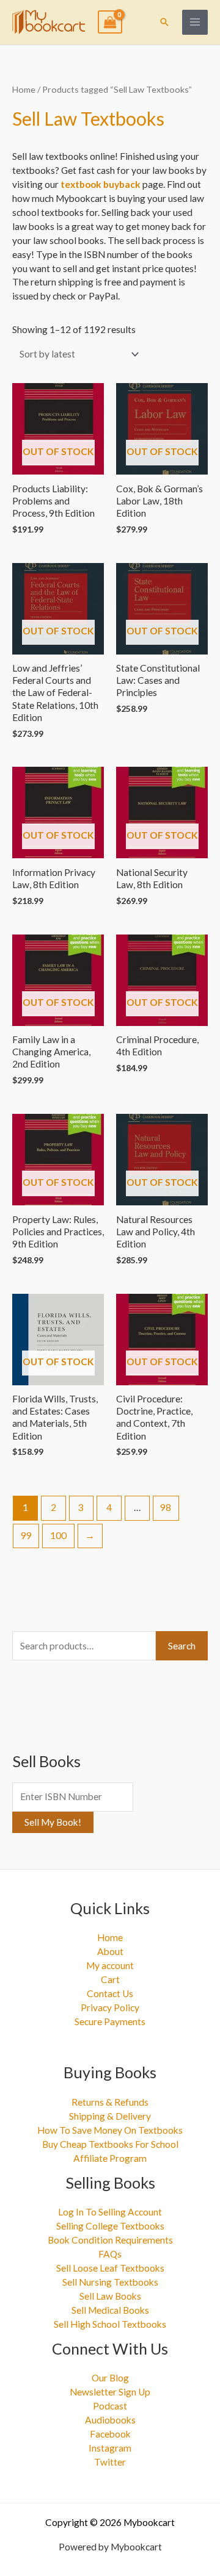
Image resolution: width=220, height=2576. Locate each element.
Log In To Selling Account (110, 2212)
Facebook (110, 2434)
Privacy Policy (110, 2007)
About (110, 1951)
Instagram (110, 2448)
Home (24, 89)
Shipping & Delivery (110, 2116)
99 (26, 1535)
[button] (164, 22)
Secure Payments (110, 2022)
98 (166, 1507)
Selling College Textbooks (110, 2226)
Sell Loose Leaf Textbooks (110, 2268)
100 (58, 1535)
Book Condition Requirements (110, 2240)
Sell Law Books (110, 2296)
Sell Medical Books (110, 2310)
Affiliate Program (110, 2158)
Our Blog (110, 2378)
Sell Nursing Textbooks (110, 2282)
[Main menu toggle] (195, 23)
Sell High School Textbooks (110, 2324)
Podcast (110, 2406)
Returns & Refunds (110, 2102)
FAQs (110, 2254)
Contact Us (110, 1993)
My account (110, 1965)
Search (182, 1646)
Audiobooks (110, 2420)
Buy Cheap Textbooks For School (110, 2144)
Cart (110, 1979)
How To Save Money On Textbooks (110, 2130)
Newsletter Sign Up (110, 2392)
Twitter (110, 2462)
